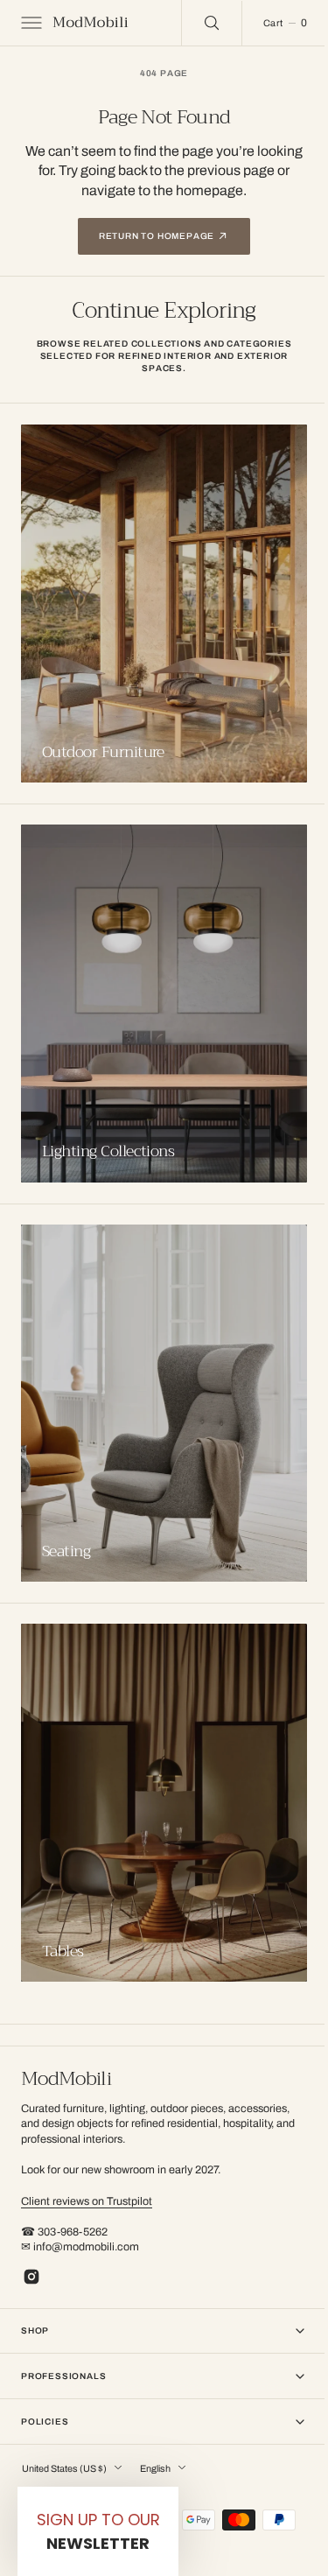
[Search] (199, 23)
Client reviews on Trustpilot (87, 2201)
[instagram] (31, 2277)
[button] (30, 23)
